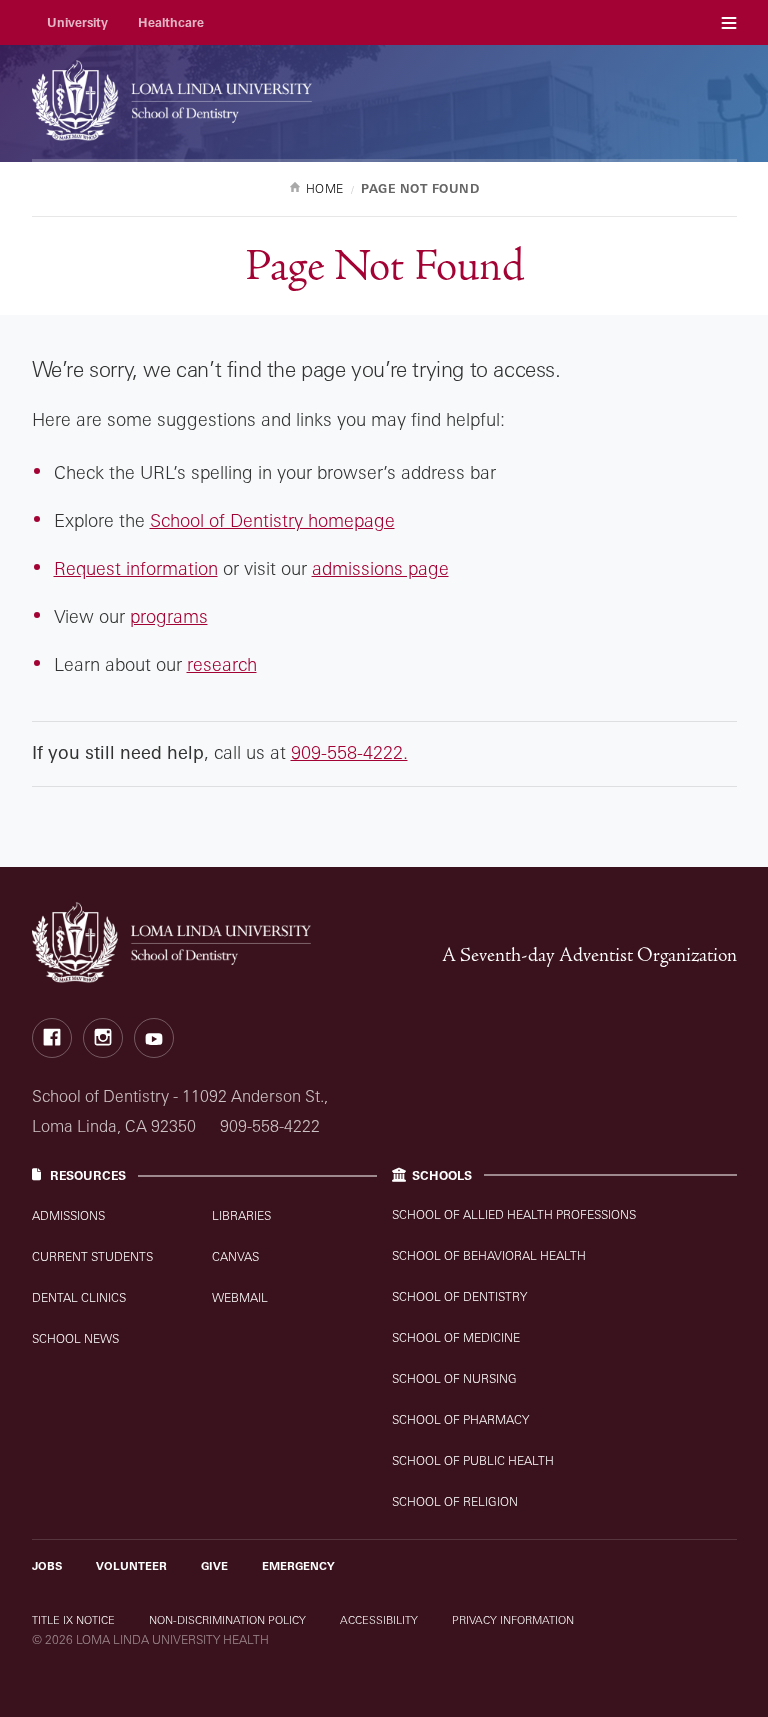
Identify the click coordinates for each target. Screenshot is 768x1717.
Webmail (240, 1297)
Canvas (235, 1256)
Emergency (298, 1566)
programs (169, 616)
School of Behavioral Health (489, 1255)
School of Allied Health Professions (514, 1214)
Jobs (47, 1566)
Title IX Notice (73, 1620)
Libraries (241, 1215)
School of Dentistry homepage (272, 520)
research (222, 664)
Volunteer (131, 1566)
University (77, 22)
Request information (136, 568)
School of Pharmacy (460, 1419)
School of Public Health (473, 1460)
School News (75, 1338)
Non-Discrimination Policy (227, 1620)
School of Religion (455, 1501)
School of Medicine (456, 1337)
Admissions (68, 1215)
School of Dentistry (459, 1296)
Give (214, 1566)
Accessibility (379, 1620)
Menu (729, 22)
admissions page (380, 568)
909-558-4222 (270, 1126)
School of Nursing (454, 1378)
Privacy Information (513, 1620)
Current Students (92, 1256)
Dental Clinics (79, 1297)
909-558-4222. (349, 752)
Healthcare (171, 22)
